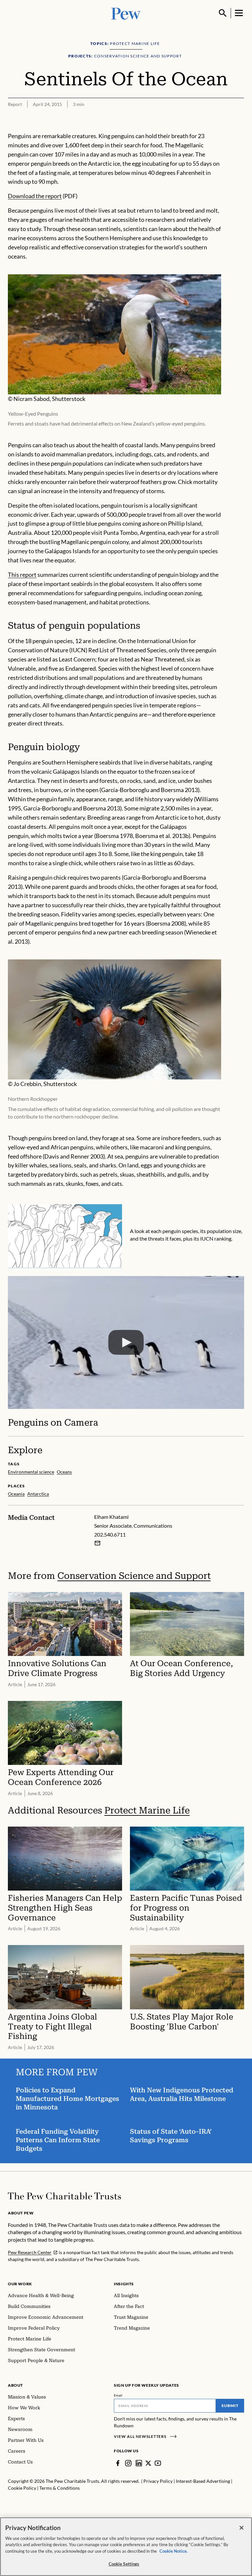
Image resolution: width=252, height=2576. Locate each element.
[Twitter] (148, 2463)
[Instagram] (128, 2463)
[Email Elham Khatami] (97, 1543)
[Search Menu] (223, 13)
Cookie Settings (124, 2564)
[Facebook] (118, 2463)
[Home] (64, 2196)
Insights (124, 2284)
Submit (230, 2406)
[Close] (241, 2528)
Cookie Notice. (174, 2551)
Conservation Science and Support (134, 1576)
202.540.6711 (110, 1534)
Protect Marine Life (147, 1810)
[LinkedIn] (139, 2463)
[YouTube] (158, 2463)
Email (118, 2395)
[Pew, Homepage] (126, 13)
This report (22, 575)
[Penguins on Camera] (126, 1343)
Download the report (35, 196)
